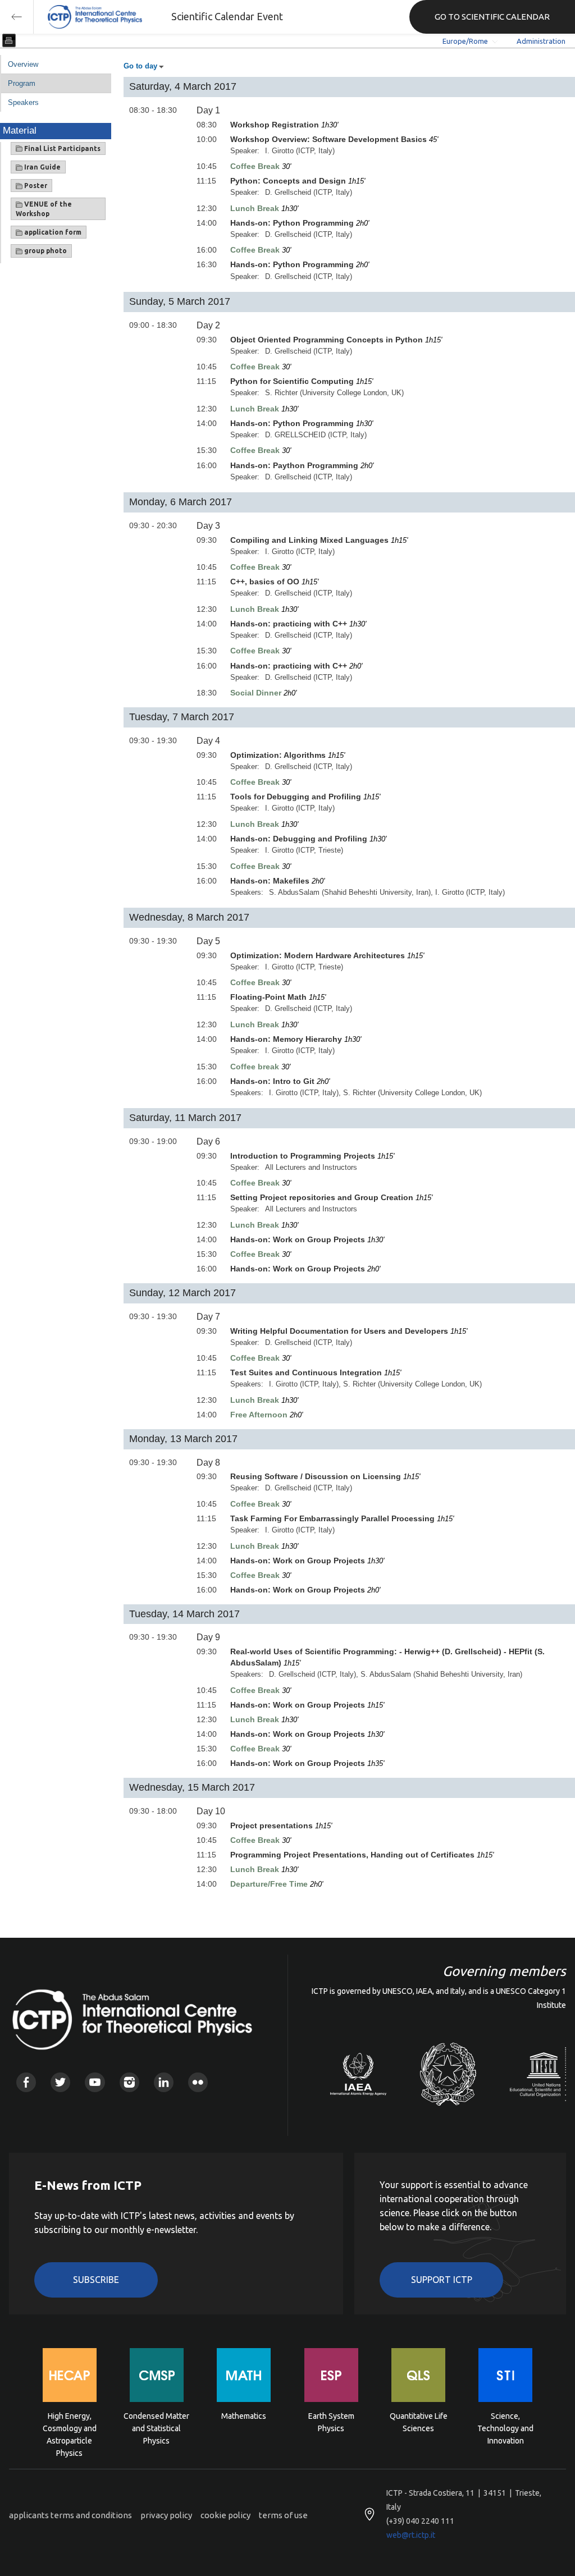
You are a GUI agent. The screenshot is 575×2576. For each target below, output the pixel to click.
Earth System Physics (331, 2422)
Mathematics (244, 2416)
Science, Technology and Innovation (505, 2428)
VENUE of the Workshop (44, 209)
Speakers (23, 102)
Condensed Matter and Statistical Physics (156, 2428)
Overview (23, 64)
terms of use (283, 2515)
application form (52, 232)
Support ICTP (442, 2280)
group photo (45, 251)
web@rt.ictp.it (411, 2535)
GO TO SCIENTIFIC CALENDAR (492, 17)
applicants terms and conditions (70, 2515)
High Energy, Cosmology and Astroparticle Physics (70, 2428)
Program (22, 83)
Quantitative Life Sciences (419, 2422)
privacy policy (166, 2515)
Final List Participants (61, 148)
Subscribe (96, 2280)
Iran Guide (42, 167)
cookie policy (225, 2515)
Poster (35, 186)
